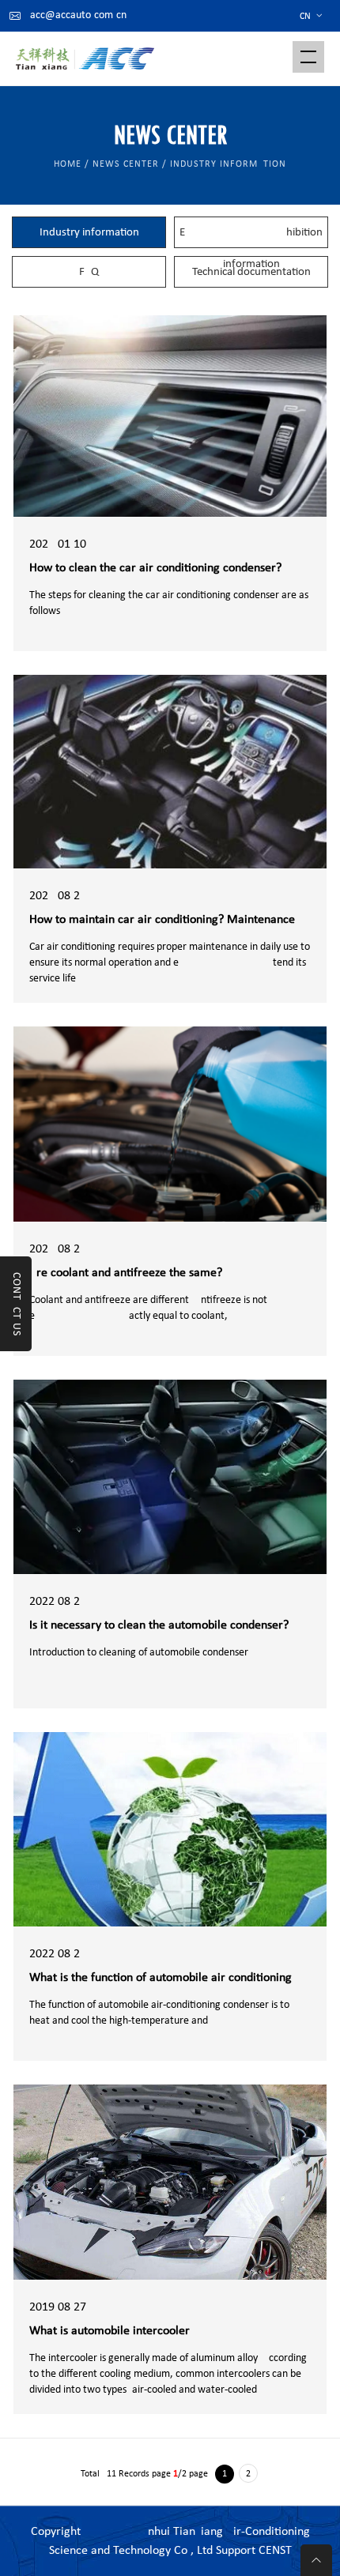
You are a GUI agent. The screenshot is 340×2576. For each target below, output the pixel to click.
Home (68, 164)
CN (312, 17)
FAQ (89, 272)
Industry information (89, 233)
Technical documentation (251, 272)
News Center (126, 164)
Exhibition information (251, 237)
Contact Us (16, 1304)
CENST (275, 2551)
